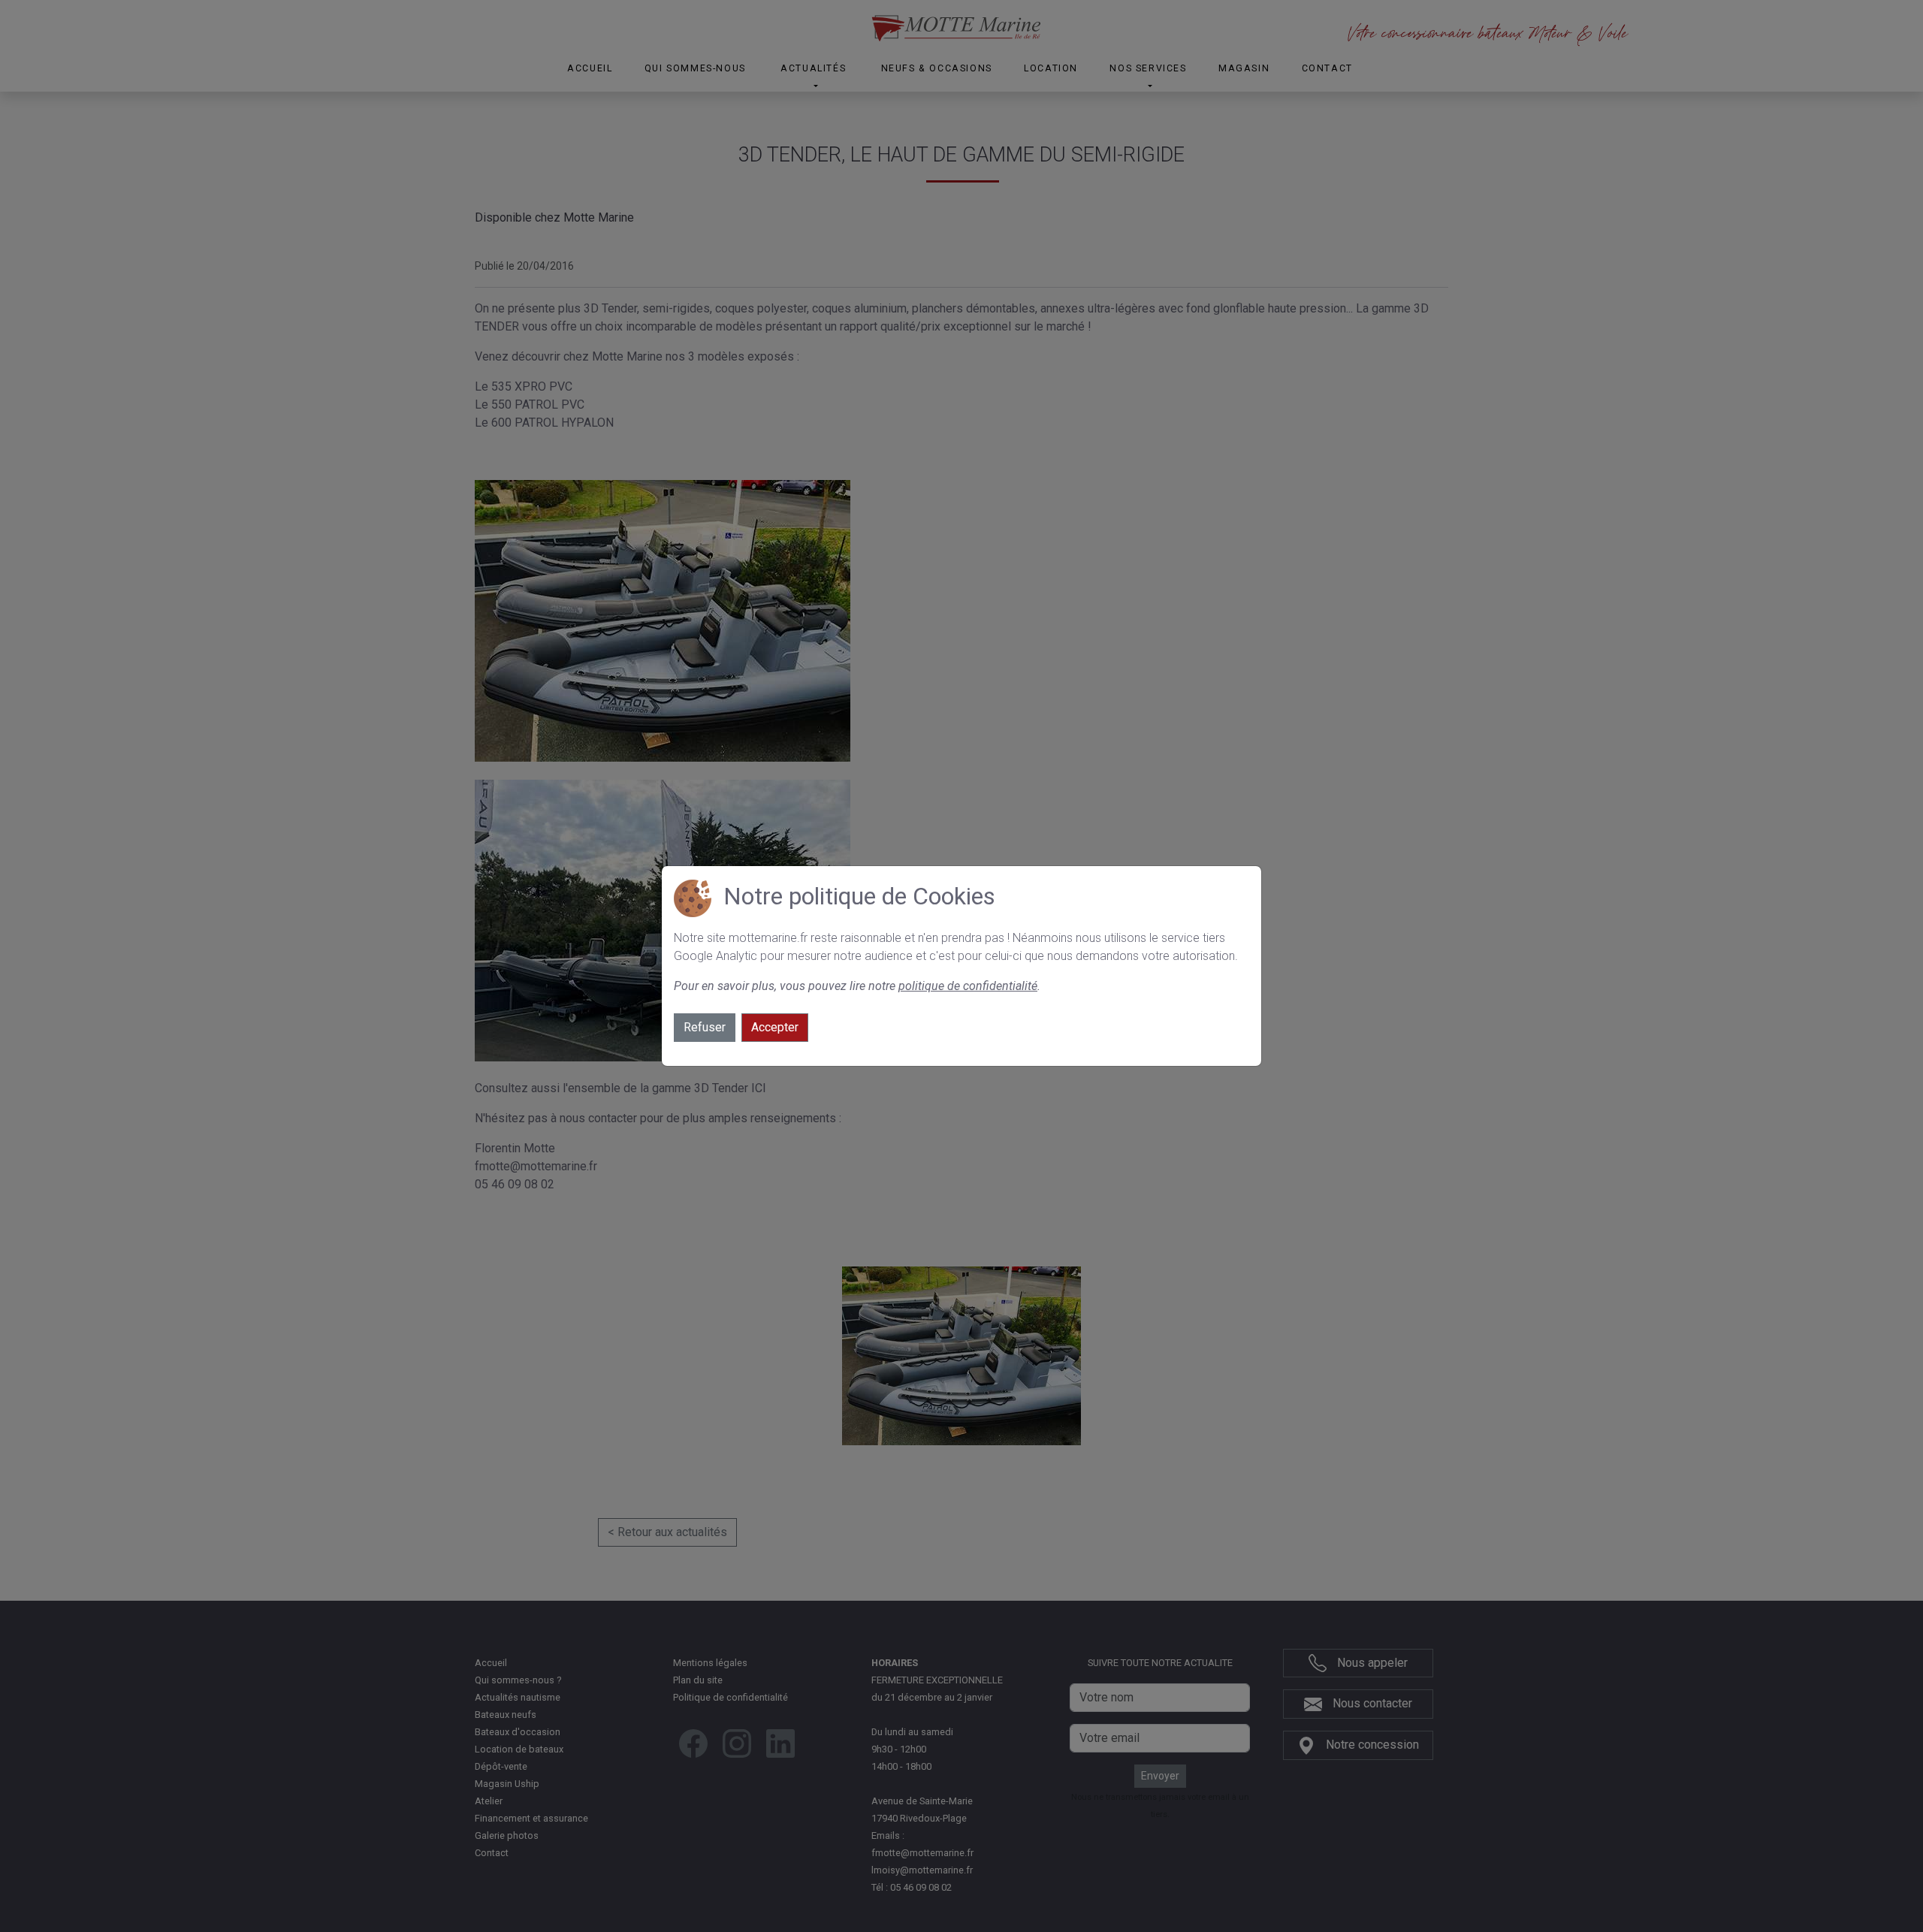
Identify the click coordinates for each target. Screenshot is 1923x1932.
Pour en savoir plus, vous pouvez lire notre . (857, 986)
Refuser (705, 1027)
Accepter (775, 1027)
